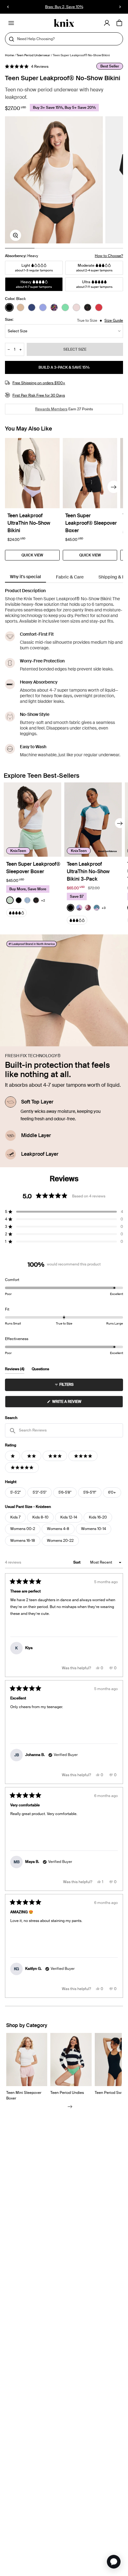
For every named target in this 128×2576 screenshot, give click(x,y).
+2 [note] (43, 900)
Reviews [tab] (15, 1370)
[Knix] (64, 23)
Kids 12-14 (69, 1517)
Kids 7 (15, 1517)
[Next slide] (114, 487)
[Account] (107, 23)
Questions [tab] (40, 1370)
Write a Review (75, 1403)
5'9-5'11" (90, 1492)
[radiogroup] (64, 307)
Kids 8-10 (40, 1517)
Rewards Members (51, 409)
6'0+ (112, 1492)
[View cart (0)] (119, 23)
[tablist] (64, 577)
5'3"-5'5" (40, 1492)
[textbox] (64, 1430)
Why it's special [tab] (25, 577)
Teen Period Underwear (33, 55)
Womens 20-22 (60, 1541)
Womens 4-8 (58, 1529)
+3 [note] (104, 908)
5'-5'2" (16, 1492)
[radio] (9, 307)
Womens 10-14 (94, 1529)
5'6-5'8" (65, 1492)
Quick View (32, 555)
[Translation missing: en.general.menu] (11, 23)
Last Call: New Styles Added (64, 7)
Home (9, 55)
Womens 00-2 (23, 1529)
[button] (27, 67)
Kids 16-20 (98, 1517)
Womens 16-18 (23, 1541)
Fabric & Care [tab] (70, 577)
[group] (54, 180)
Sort (77, 1562)
